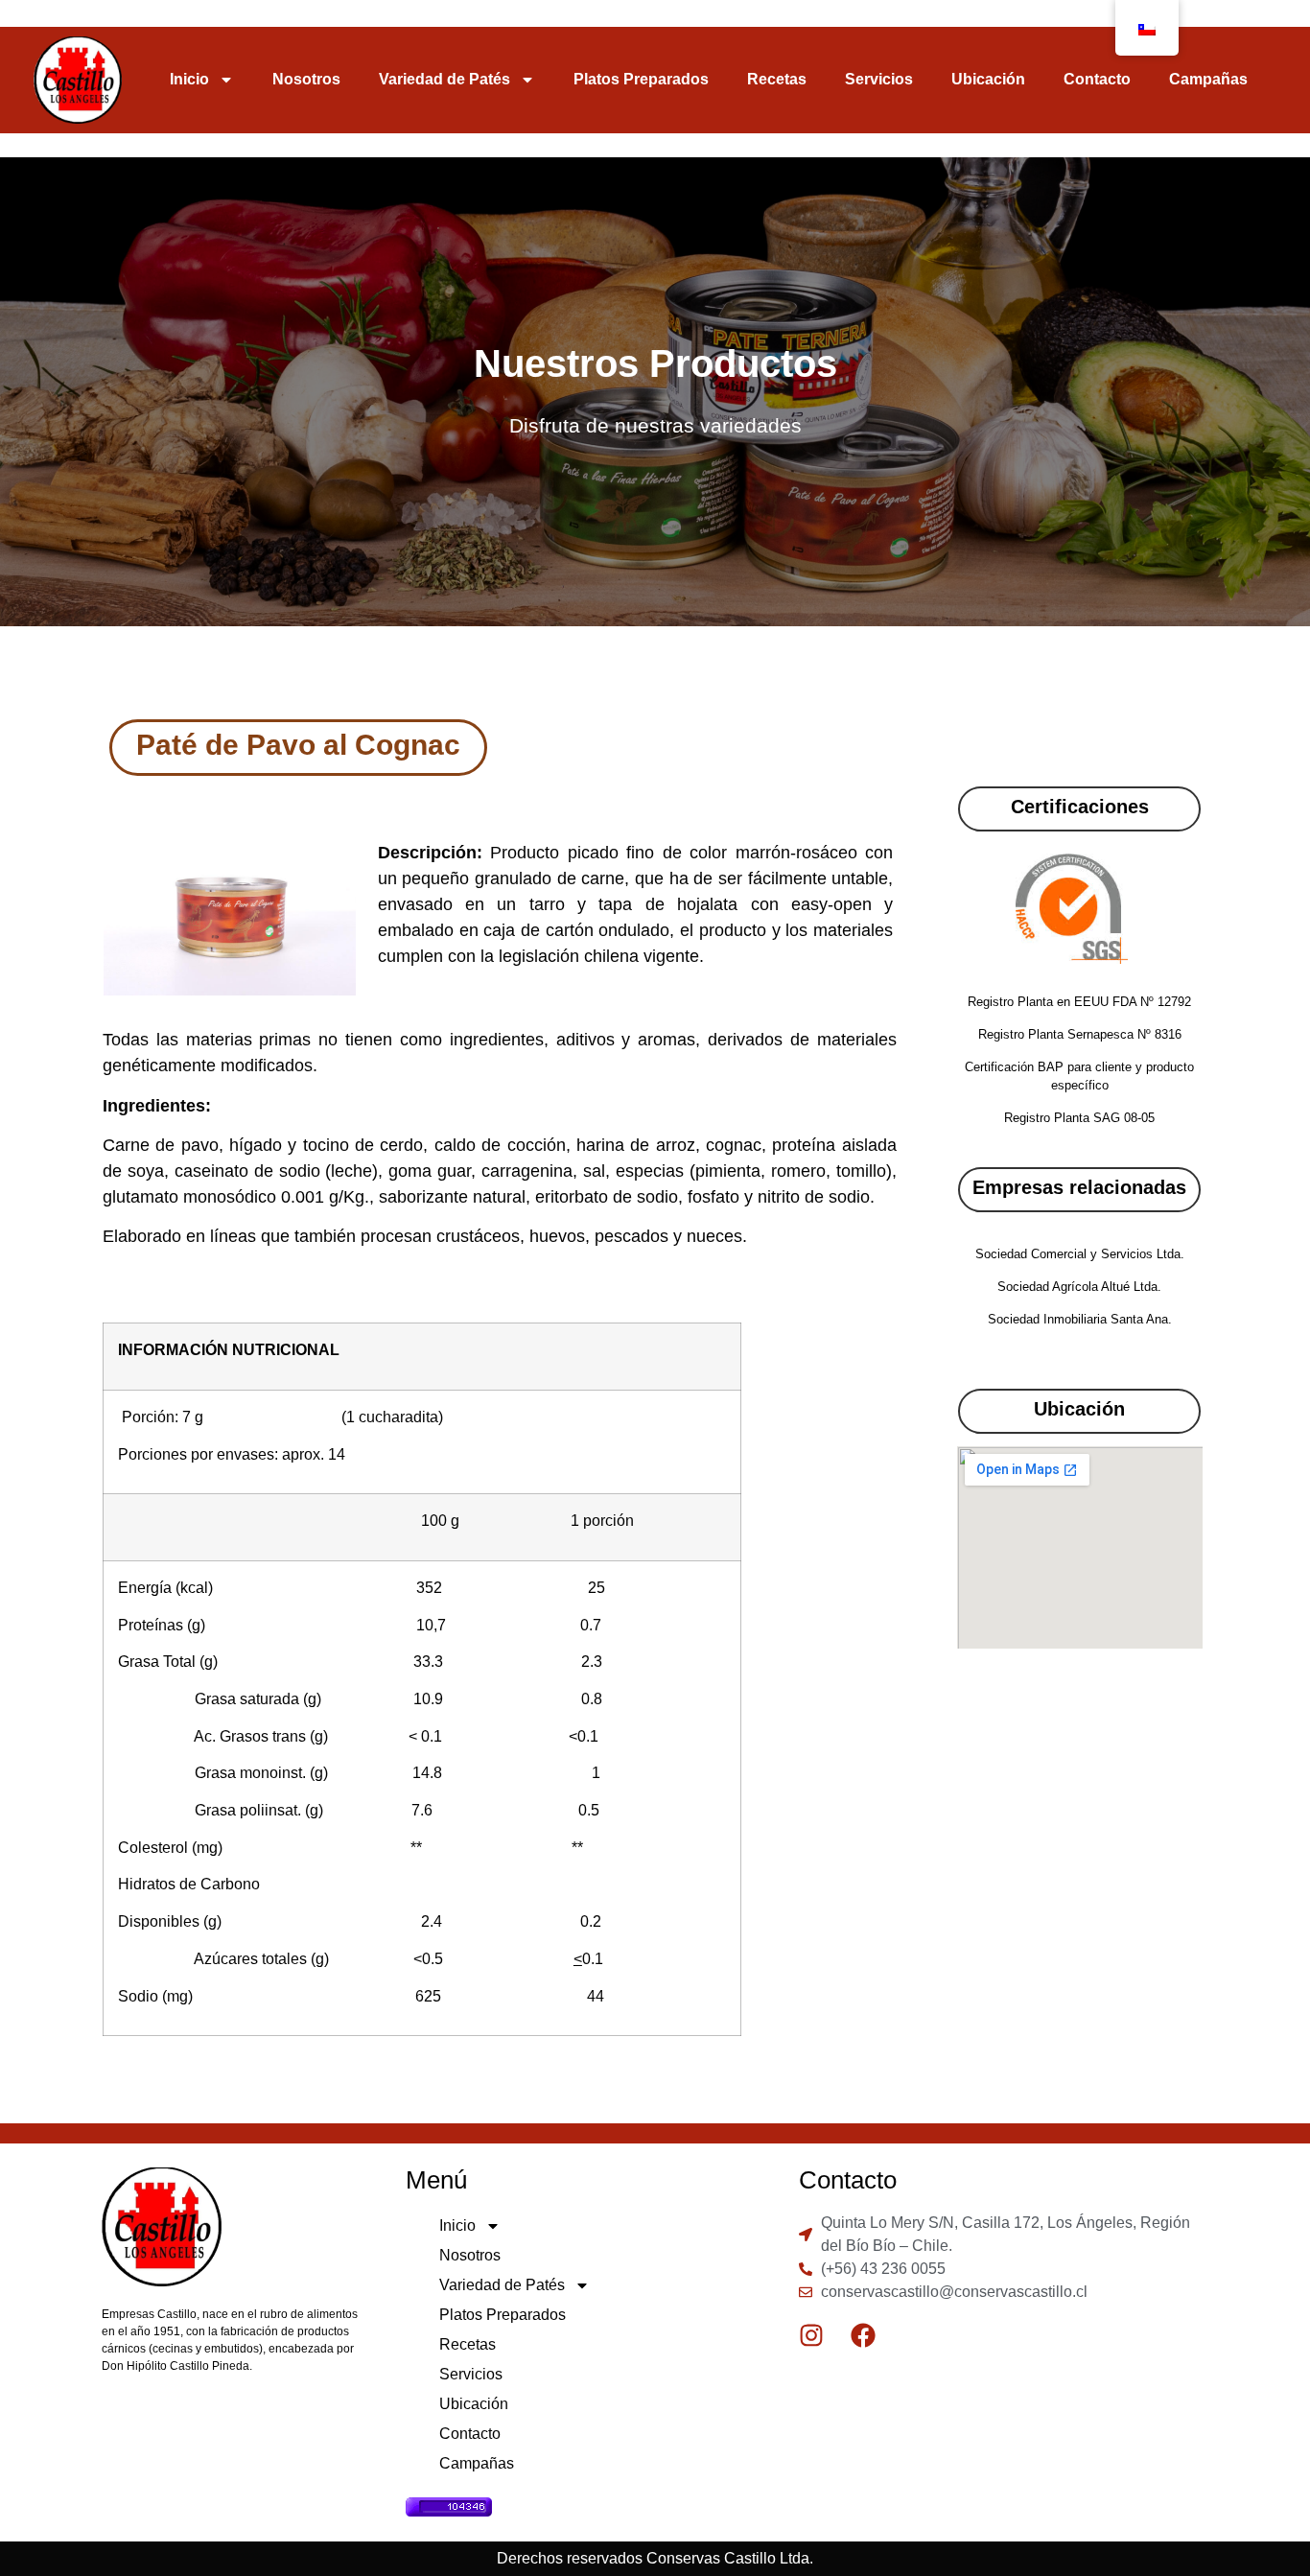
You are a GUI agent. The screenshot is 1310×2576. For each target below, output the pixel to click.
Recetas (777, 79)
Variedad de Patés (444, 79)
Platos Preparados (641, 79)
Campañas (1208, 79)
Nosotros (306, 79)
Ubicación (988, 79)
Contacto (1097, 79)
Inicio (189, 79)
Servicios (879, 79)
